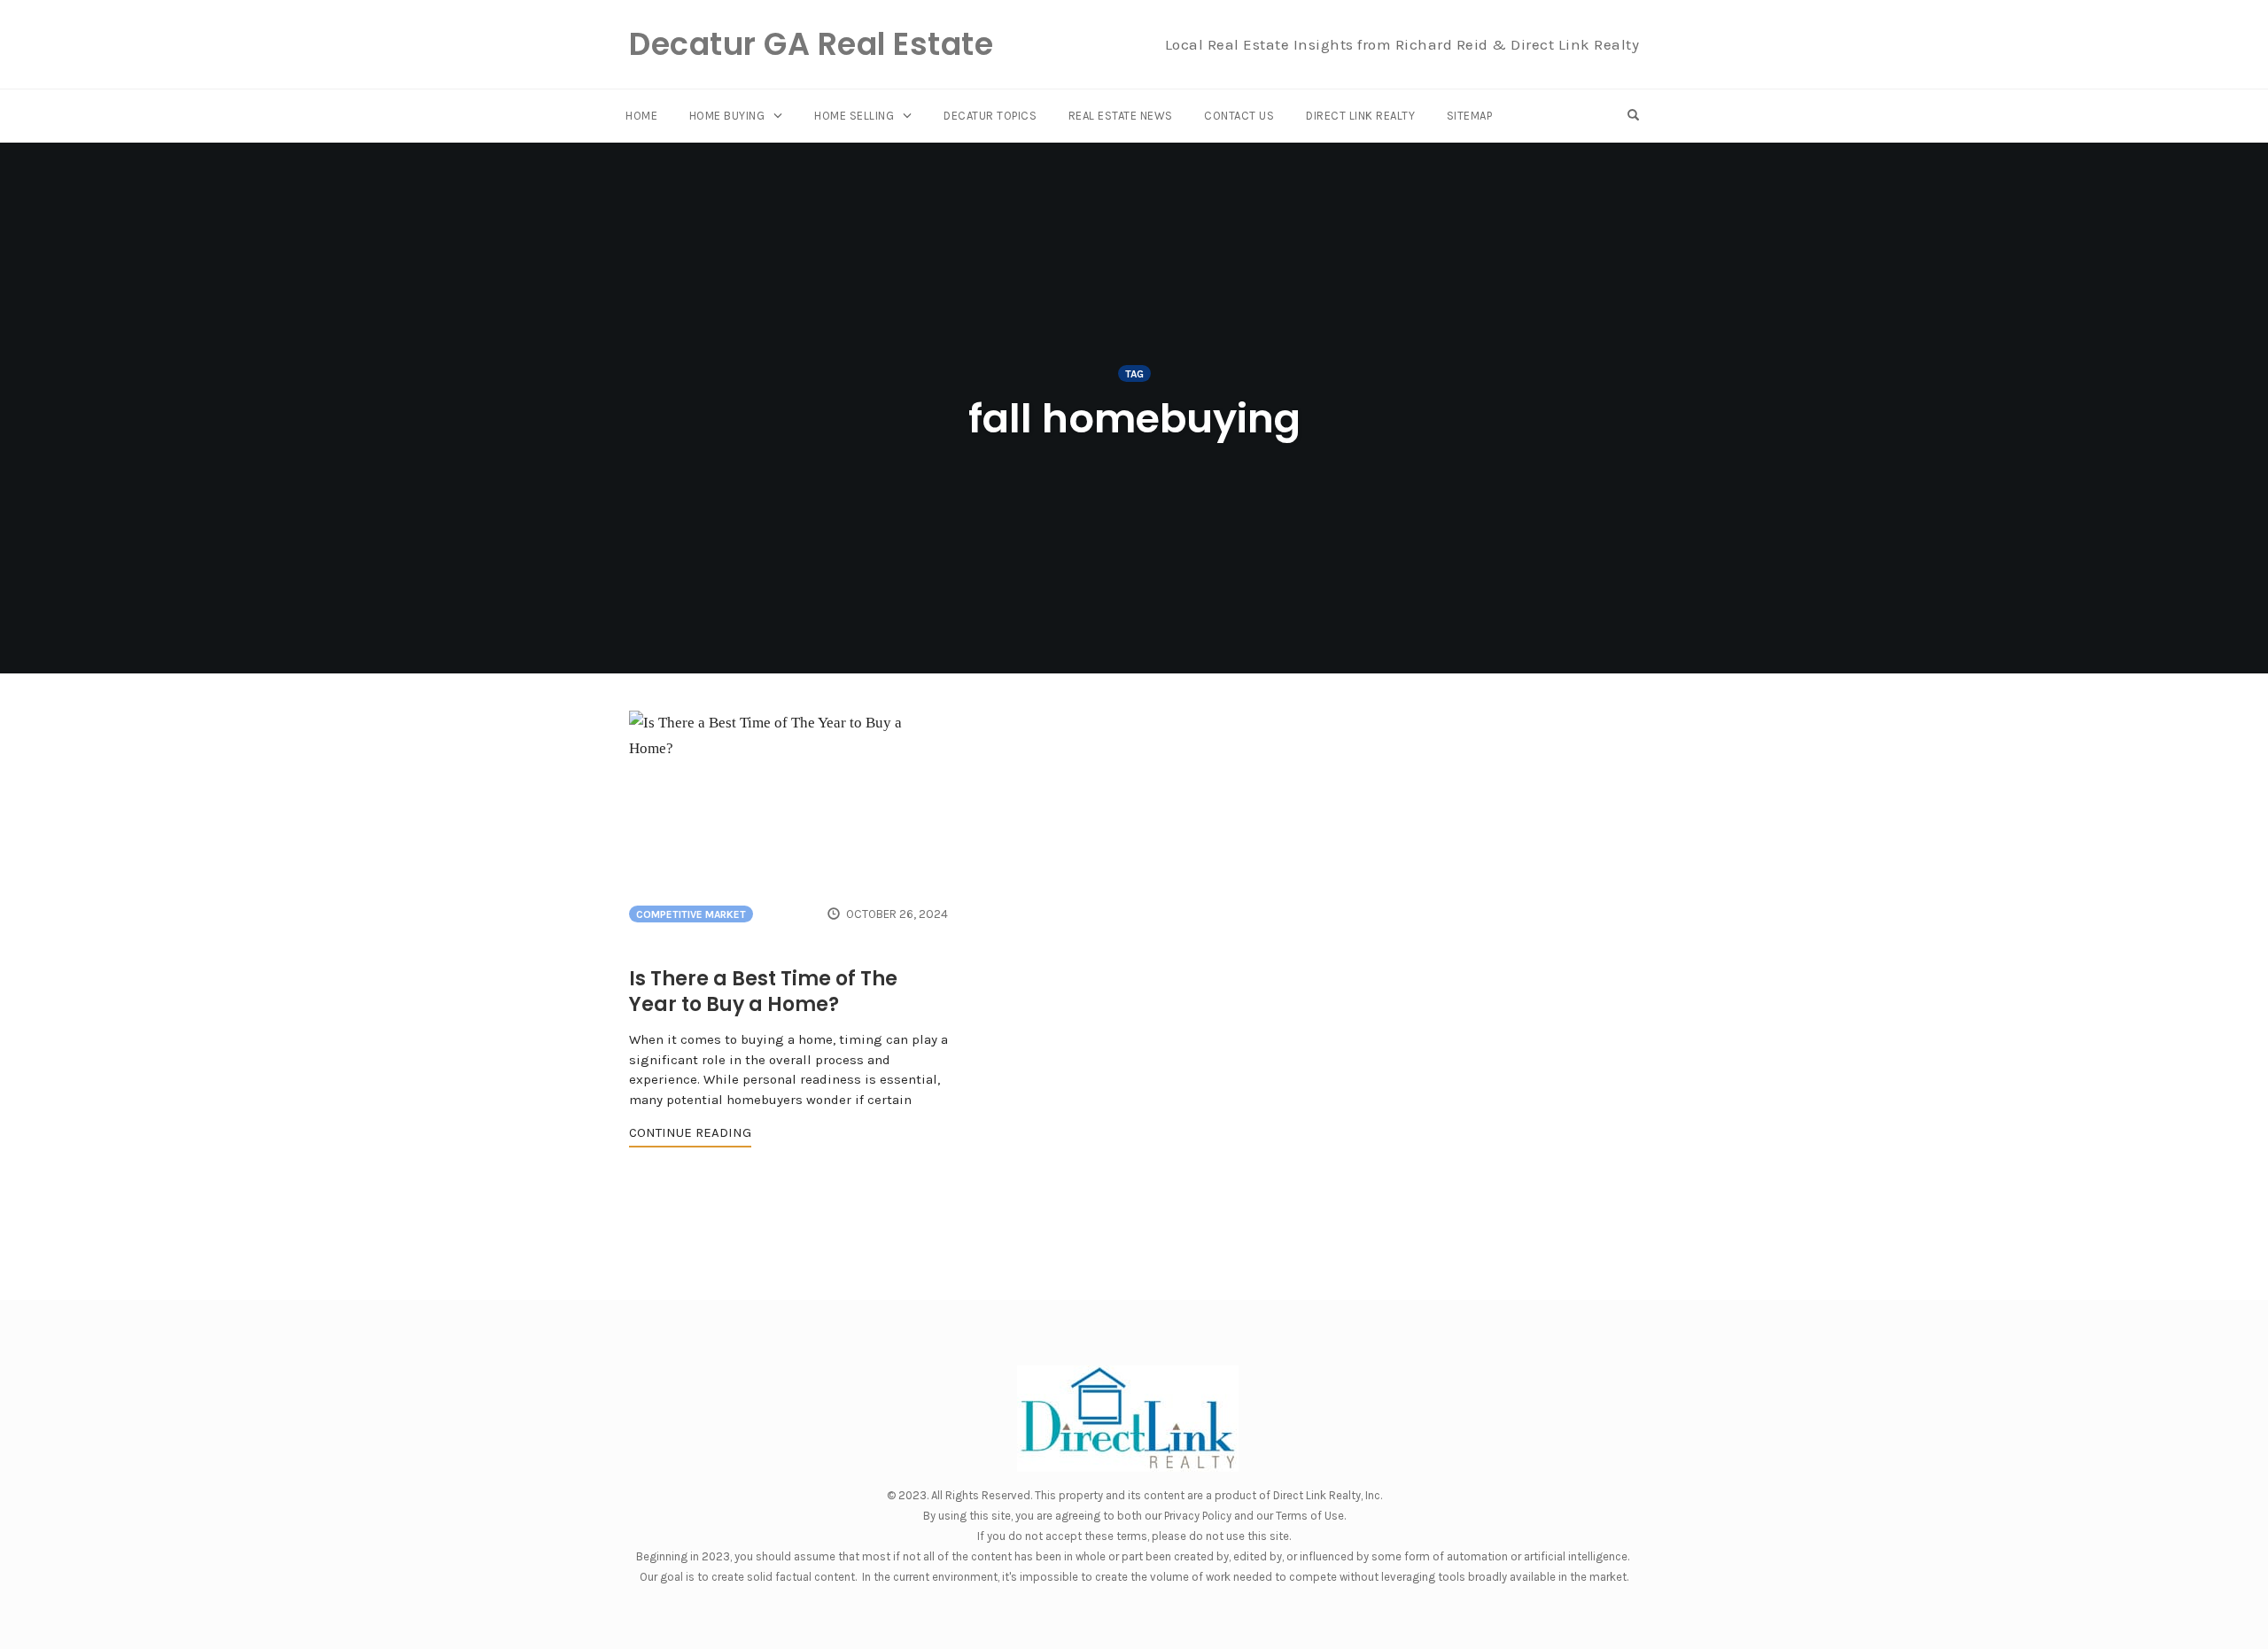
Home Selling (854, 116)
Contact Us (1239, 116)
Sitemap (1470, 116)
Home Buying (727, 116)
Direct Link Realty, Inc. (1328, 1495)
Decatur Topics (990, 116)
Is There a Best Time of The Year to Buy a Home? (763, 992)
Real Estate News (1121, 116)
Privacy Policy (1198, 1516)
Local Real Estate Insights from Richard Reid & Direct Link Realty (1402, 44)
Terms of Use (1310, 1516)
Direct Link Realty (1360, 116)
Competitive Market (691, 914)
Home (641, 116)
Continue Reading (690, 1132)
